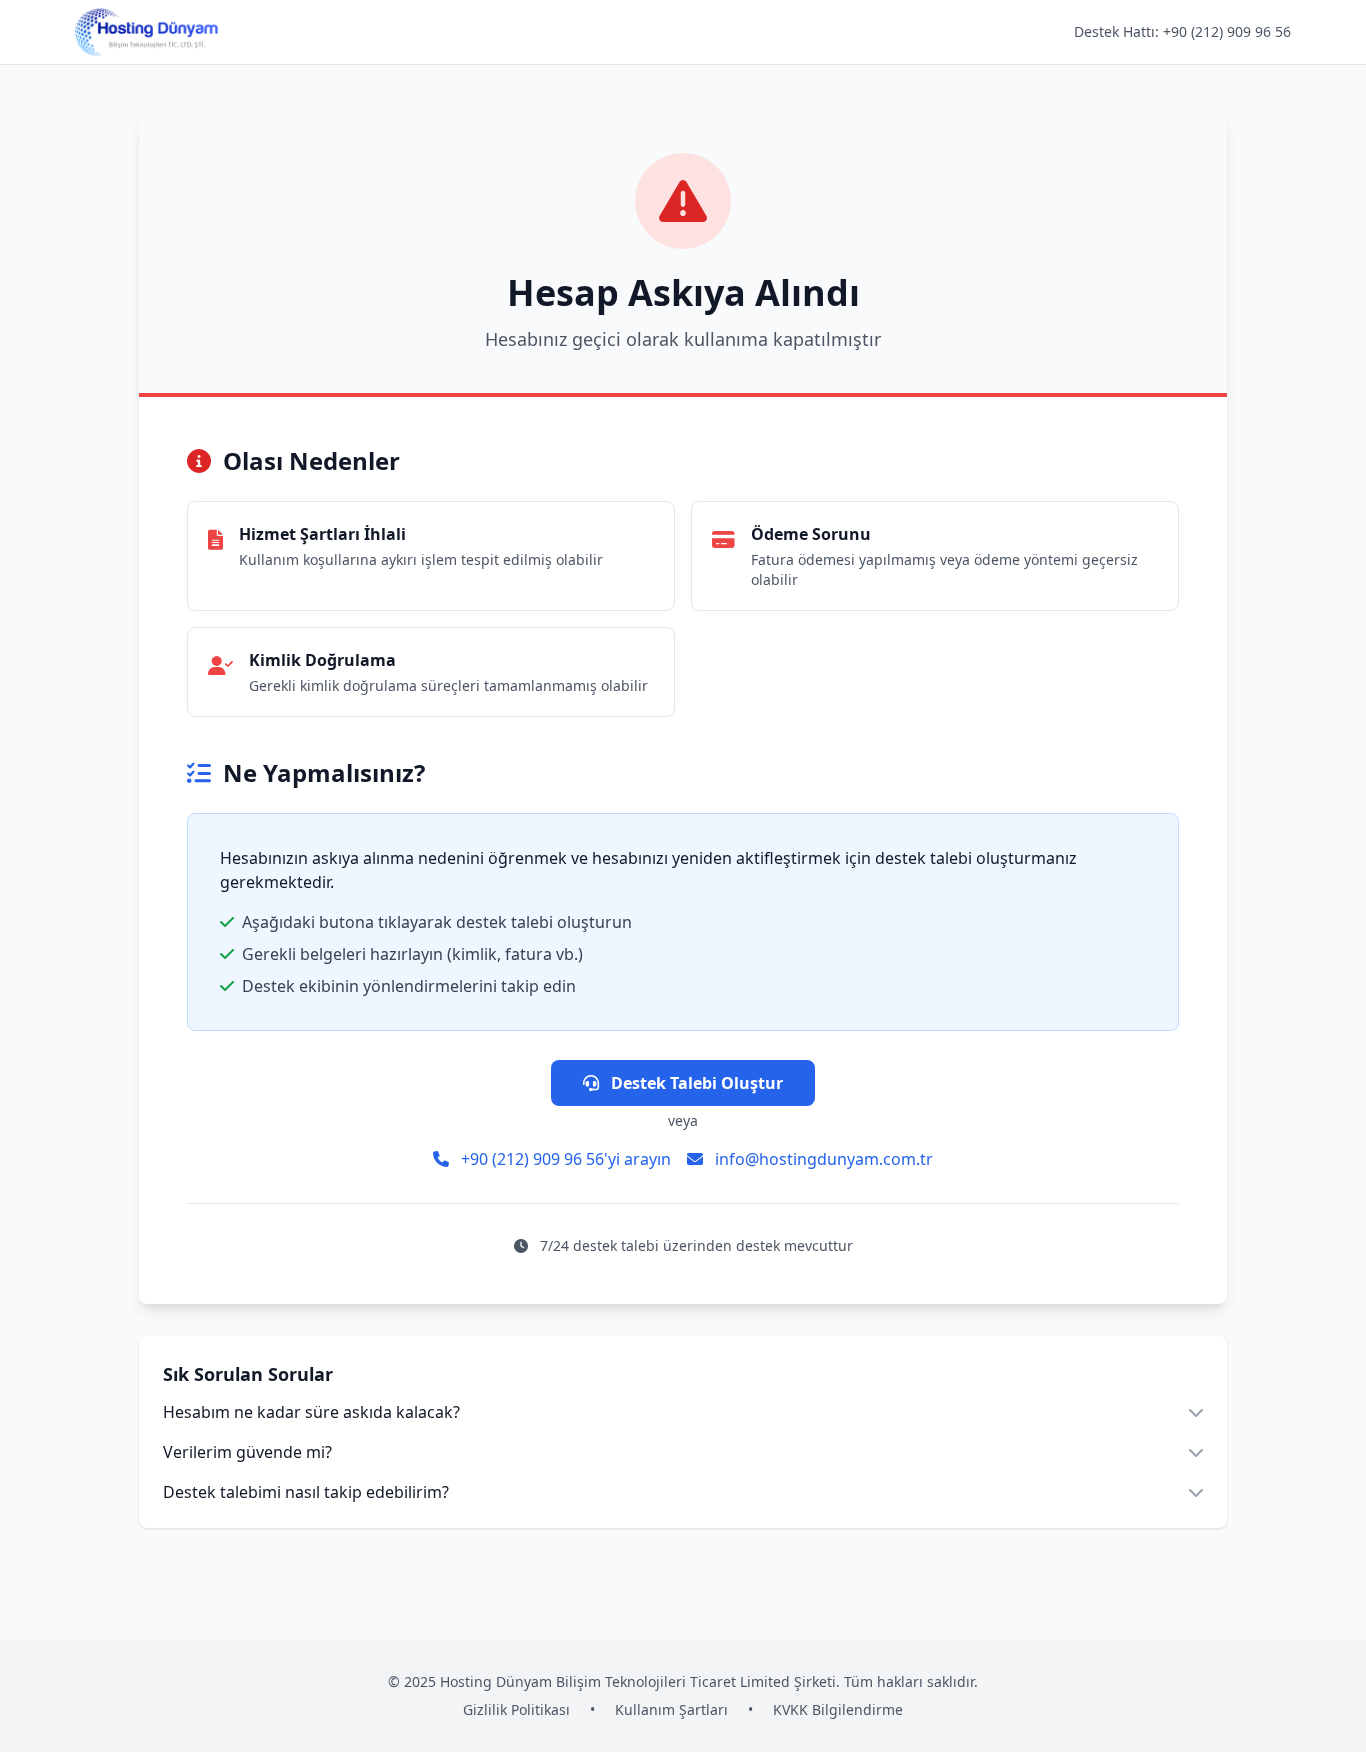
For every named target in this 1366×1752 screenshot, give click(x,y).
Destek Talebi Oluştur (695, 1083)
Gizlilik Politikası (516, 1709)
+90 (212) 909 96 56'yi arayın (564, 1159)
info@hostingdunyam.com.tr (822, 1159)
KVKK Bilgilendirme (838, 1709)
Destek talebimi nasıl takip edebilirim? (306, 1492)
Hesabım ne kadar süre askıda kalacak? (311, 1412)
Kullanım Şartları (671, 1709)
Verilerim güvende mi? (247, 1452)
